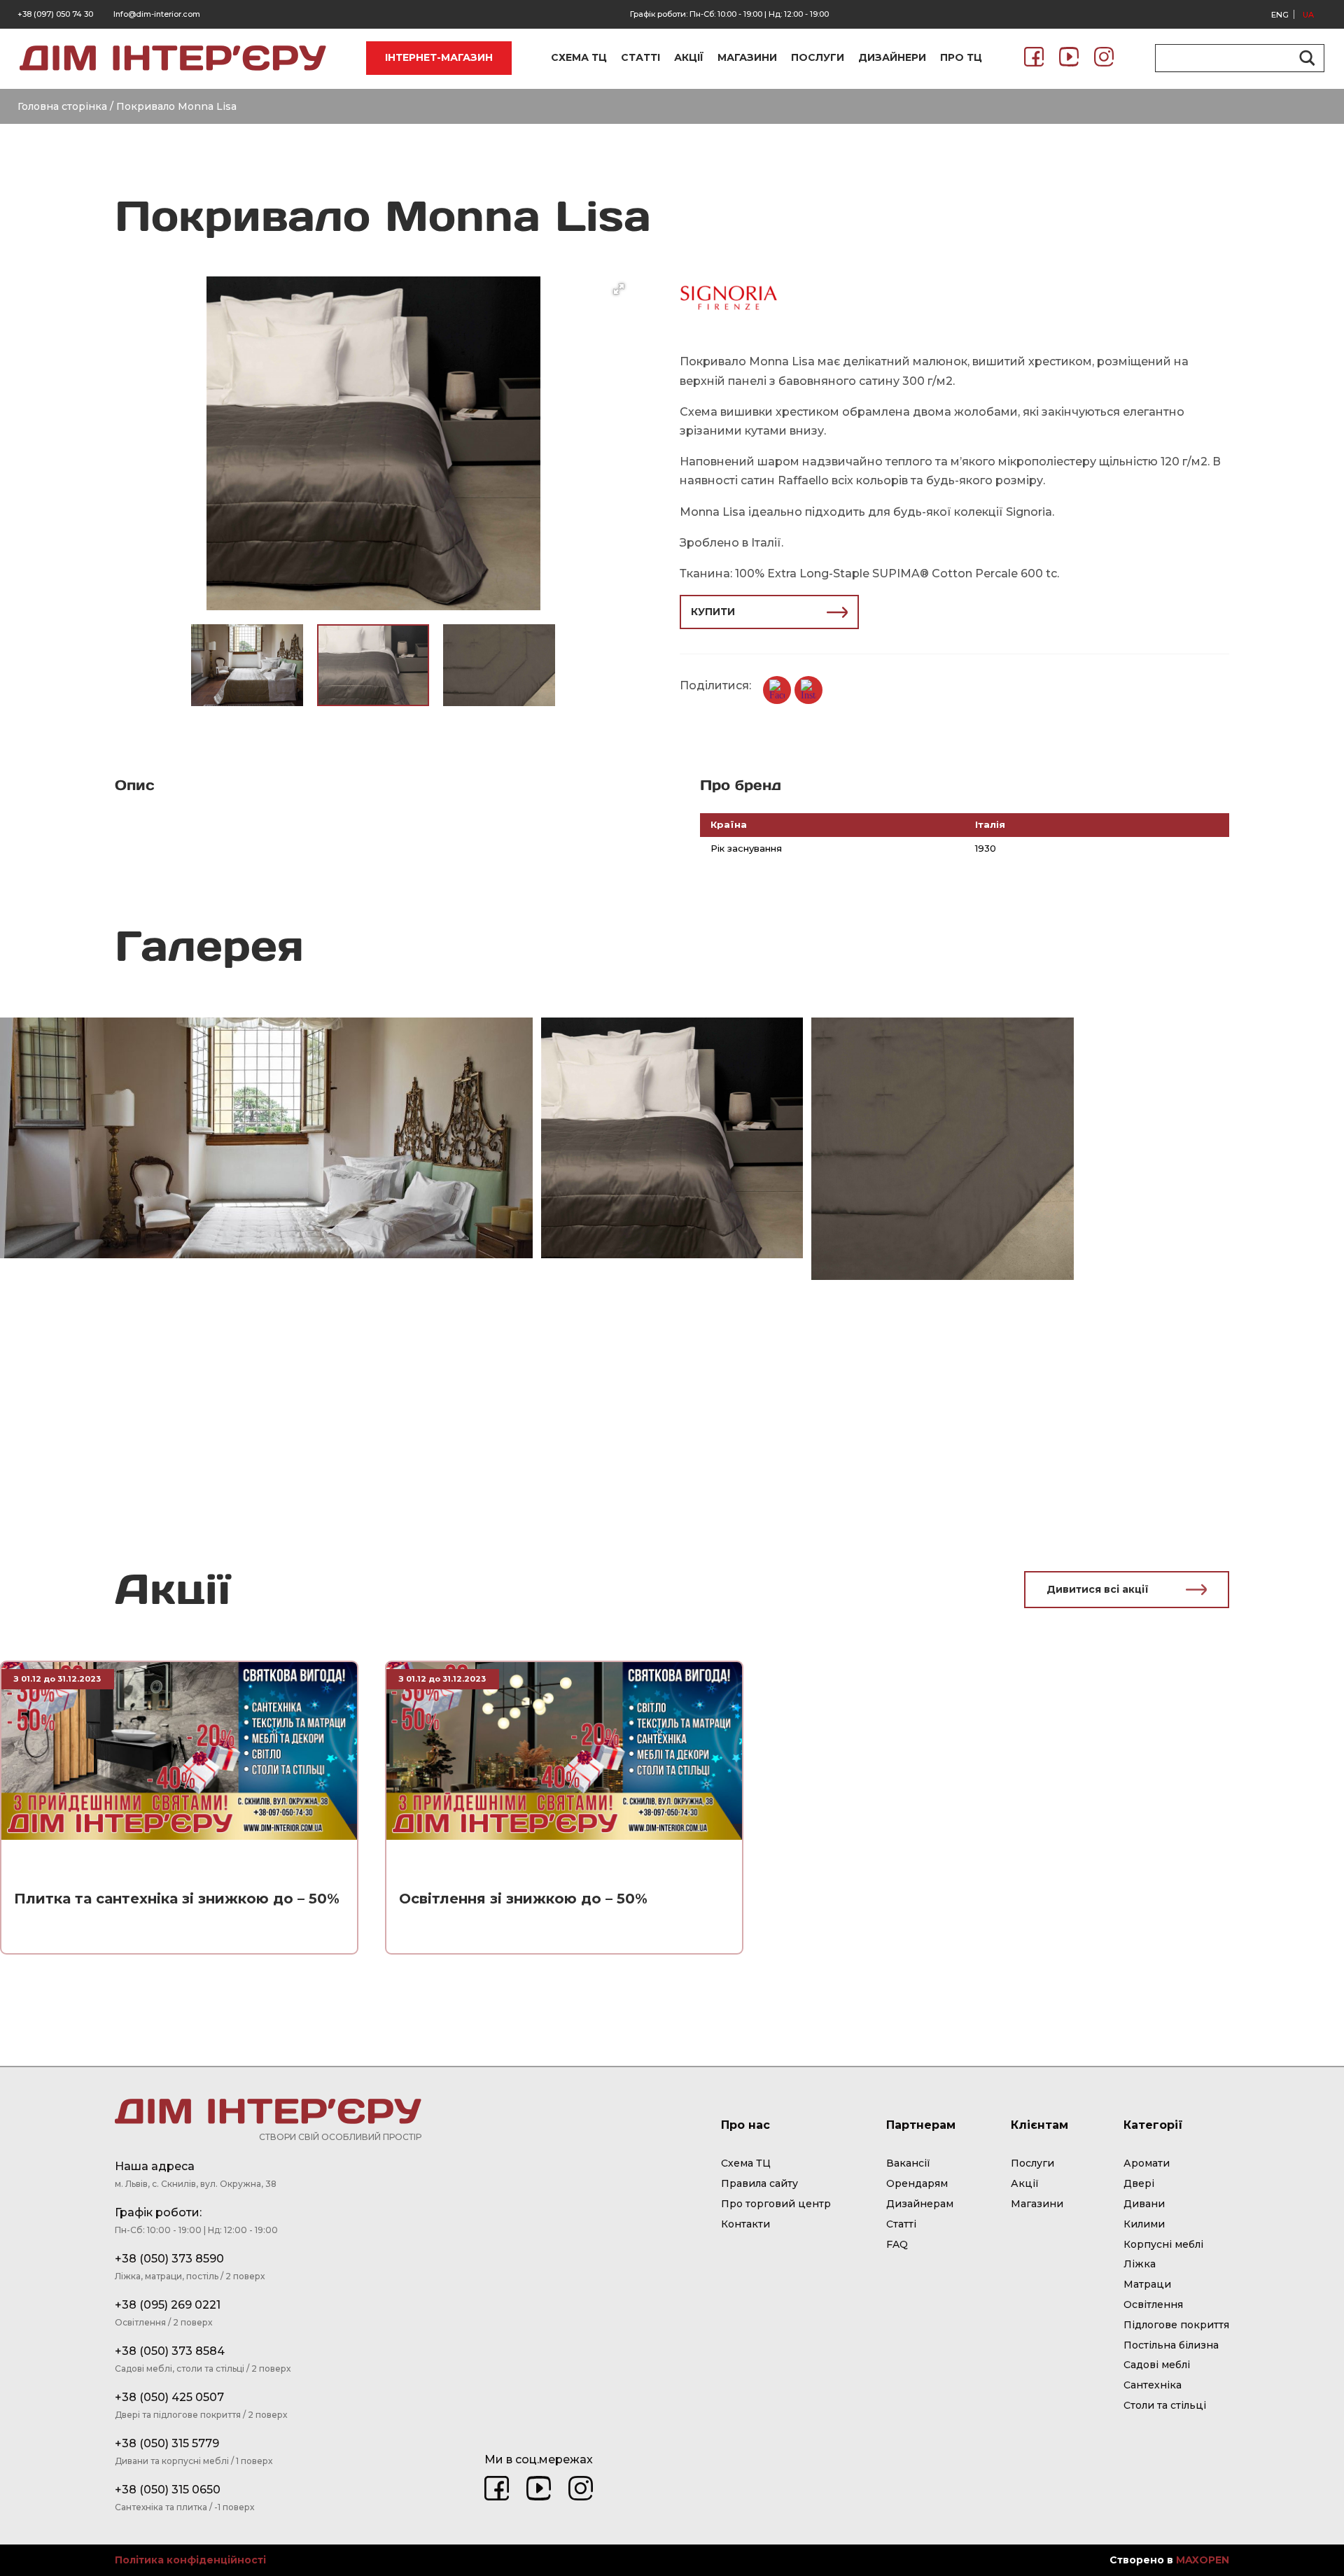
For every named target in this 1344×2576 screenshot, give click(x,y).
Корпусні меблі (1163, 2244)
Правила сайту (759, 2183)
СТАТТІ (640, 57)
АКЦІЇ (689, 57)
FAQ (897, 2244)
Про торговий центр (776, 2204)
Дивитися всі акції (1098, 1589)
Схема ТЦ (746, 2163)
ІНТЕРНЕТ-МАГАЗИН (439, 57)
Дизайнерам (920, 2204)
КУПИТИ (713, 612)
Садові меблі (1157, 2365)
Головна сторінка (62, 106)
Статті (901, 2224)
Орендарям (917, 2183)
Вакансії (908, 2163)
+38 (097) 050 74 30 (55, 14)
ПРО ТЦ (961, 57)
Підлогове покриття (1176, 2325)
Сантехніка (1153, 2385)
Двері (1139, 2183)
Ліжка (1140, 2264)
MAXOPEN (1203, 2560)
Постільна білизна (1171, 2345)
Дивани (1144, 2204)
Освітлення (1153, 2304)
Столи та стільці (1165, 2405)
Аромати (1147, 2163)
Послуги (1032, 2163)
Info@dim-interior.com (157, 14)
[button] (619, 289)
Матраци (1147, 2284)
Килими (1144, 2224)
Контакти (745, 2224)
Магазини (1037, 2204)
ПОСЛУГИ (818, 57)
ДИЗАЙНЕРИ (892, 57)
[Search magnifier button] (1305, 58)
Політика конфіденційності (190, 2560)
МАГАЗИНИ (747, 57)
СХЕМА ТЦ (579, 57)
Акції (1025, 2183)
